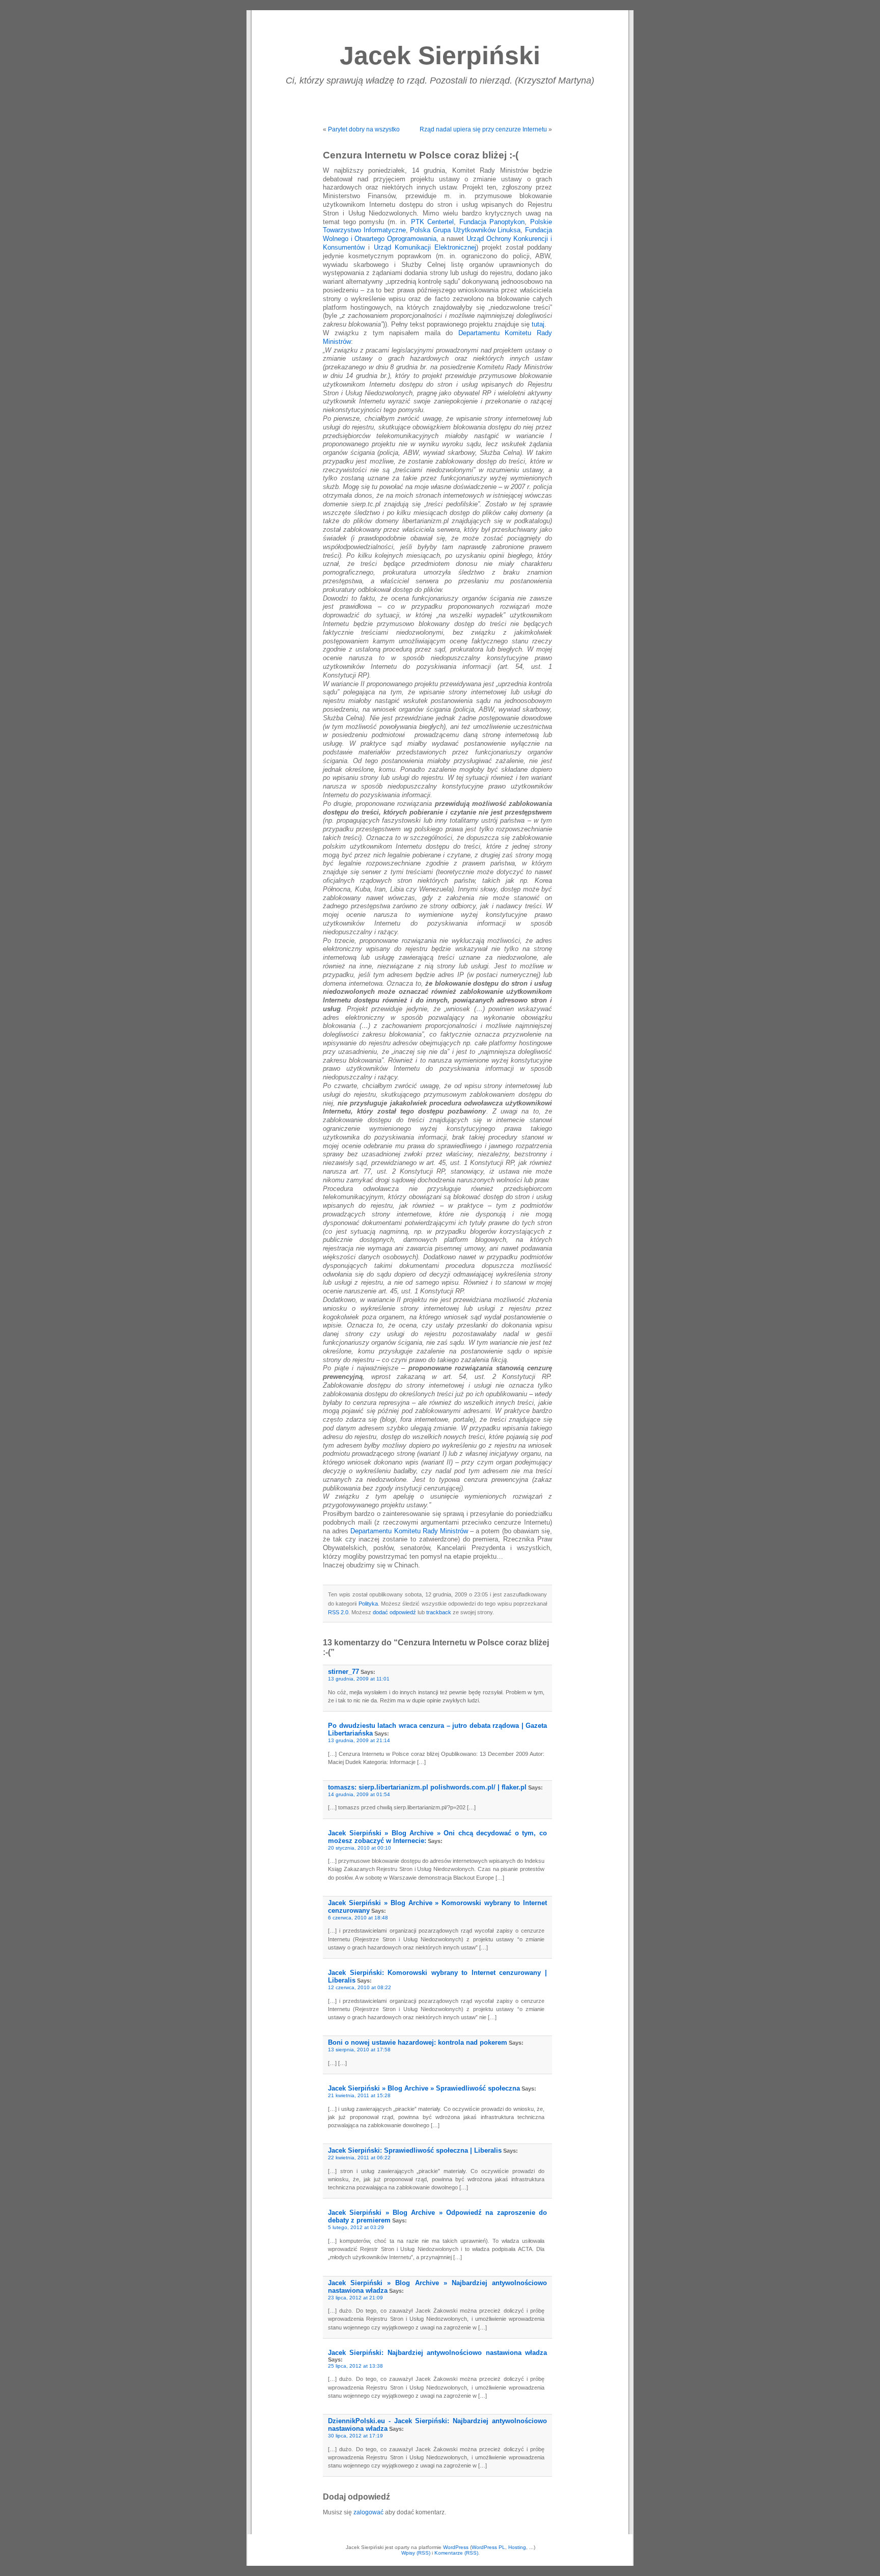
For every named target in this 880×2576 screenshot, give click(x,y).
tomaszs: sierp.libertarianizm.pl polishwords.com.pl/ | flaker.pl (427, 1787)
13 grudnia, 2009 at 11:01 (359, 1679)
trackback (439, 1612)
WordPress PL (488, 2547)
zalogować (368, 2512)
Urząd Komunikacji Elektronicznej (425, 248)
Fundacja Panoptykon (492, 222)
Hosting (517, 2547)
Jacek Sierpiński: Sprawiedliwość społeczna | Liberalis (415, 2150)
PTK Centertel (433, 222)
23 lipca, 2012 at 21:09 (355, 2298)
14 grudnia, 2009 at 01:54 (359, 1794)
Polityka (368, 1604)
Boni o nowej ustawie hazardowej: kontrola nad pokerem (418, 2042)
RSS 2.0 (338, 1612)
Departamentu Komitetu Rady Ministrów (409, 1531)
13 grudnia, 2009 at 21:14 (359, 1740)
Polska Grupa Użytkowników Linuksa (465, 230)
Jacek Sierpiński (440, 56)
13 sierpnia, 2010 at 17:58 (359, 2050)
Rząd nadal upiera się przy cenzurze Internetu (483, 129)
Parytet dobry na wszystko (364, 129)
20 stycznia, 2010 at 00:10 (360, 1848)
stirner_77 (343, 1672)
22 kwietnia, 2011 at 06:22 (359, 2158)
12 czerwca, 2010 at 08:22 (360, 1987)
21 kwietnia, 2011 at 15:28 (359, 2095)
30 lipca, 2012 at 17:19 (355, 2436)
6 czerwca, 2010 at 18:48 (358, 1918)
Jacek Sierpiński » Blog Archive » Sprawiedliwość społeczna (424, 2088)
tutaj (538, 324)
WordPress (456, 2547)
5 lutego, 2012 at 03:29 (356, 2227)
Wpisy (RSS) (416, 2553)
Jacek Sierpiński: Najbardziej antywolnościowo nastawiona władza (437, 2353)
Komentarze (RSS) (456, 2553)
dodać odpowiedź (394, 1612)
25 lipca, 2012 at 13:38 (355, 2366)
